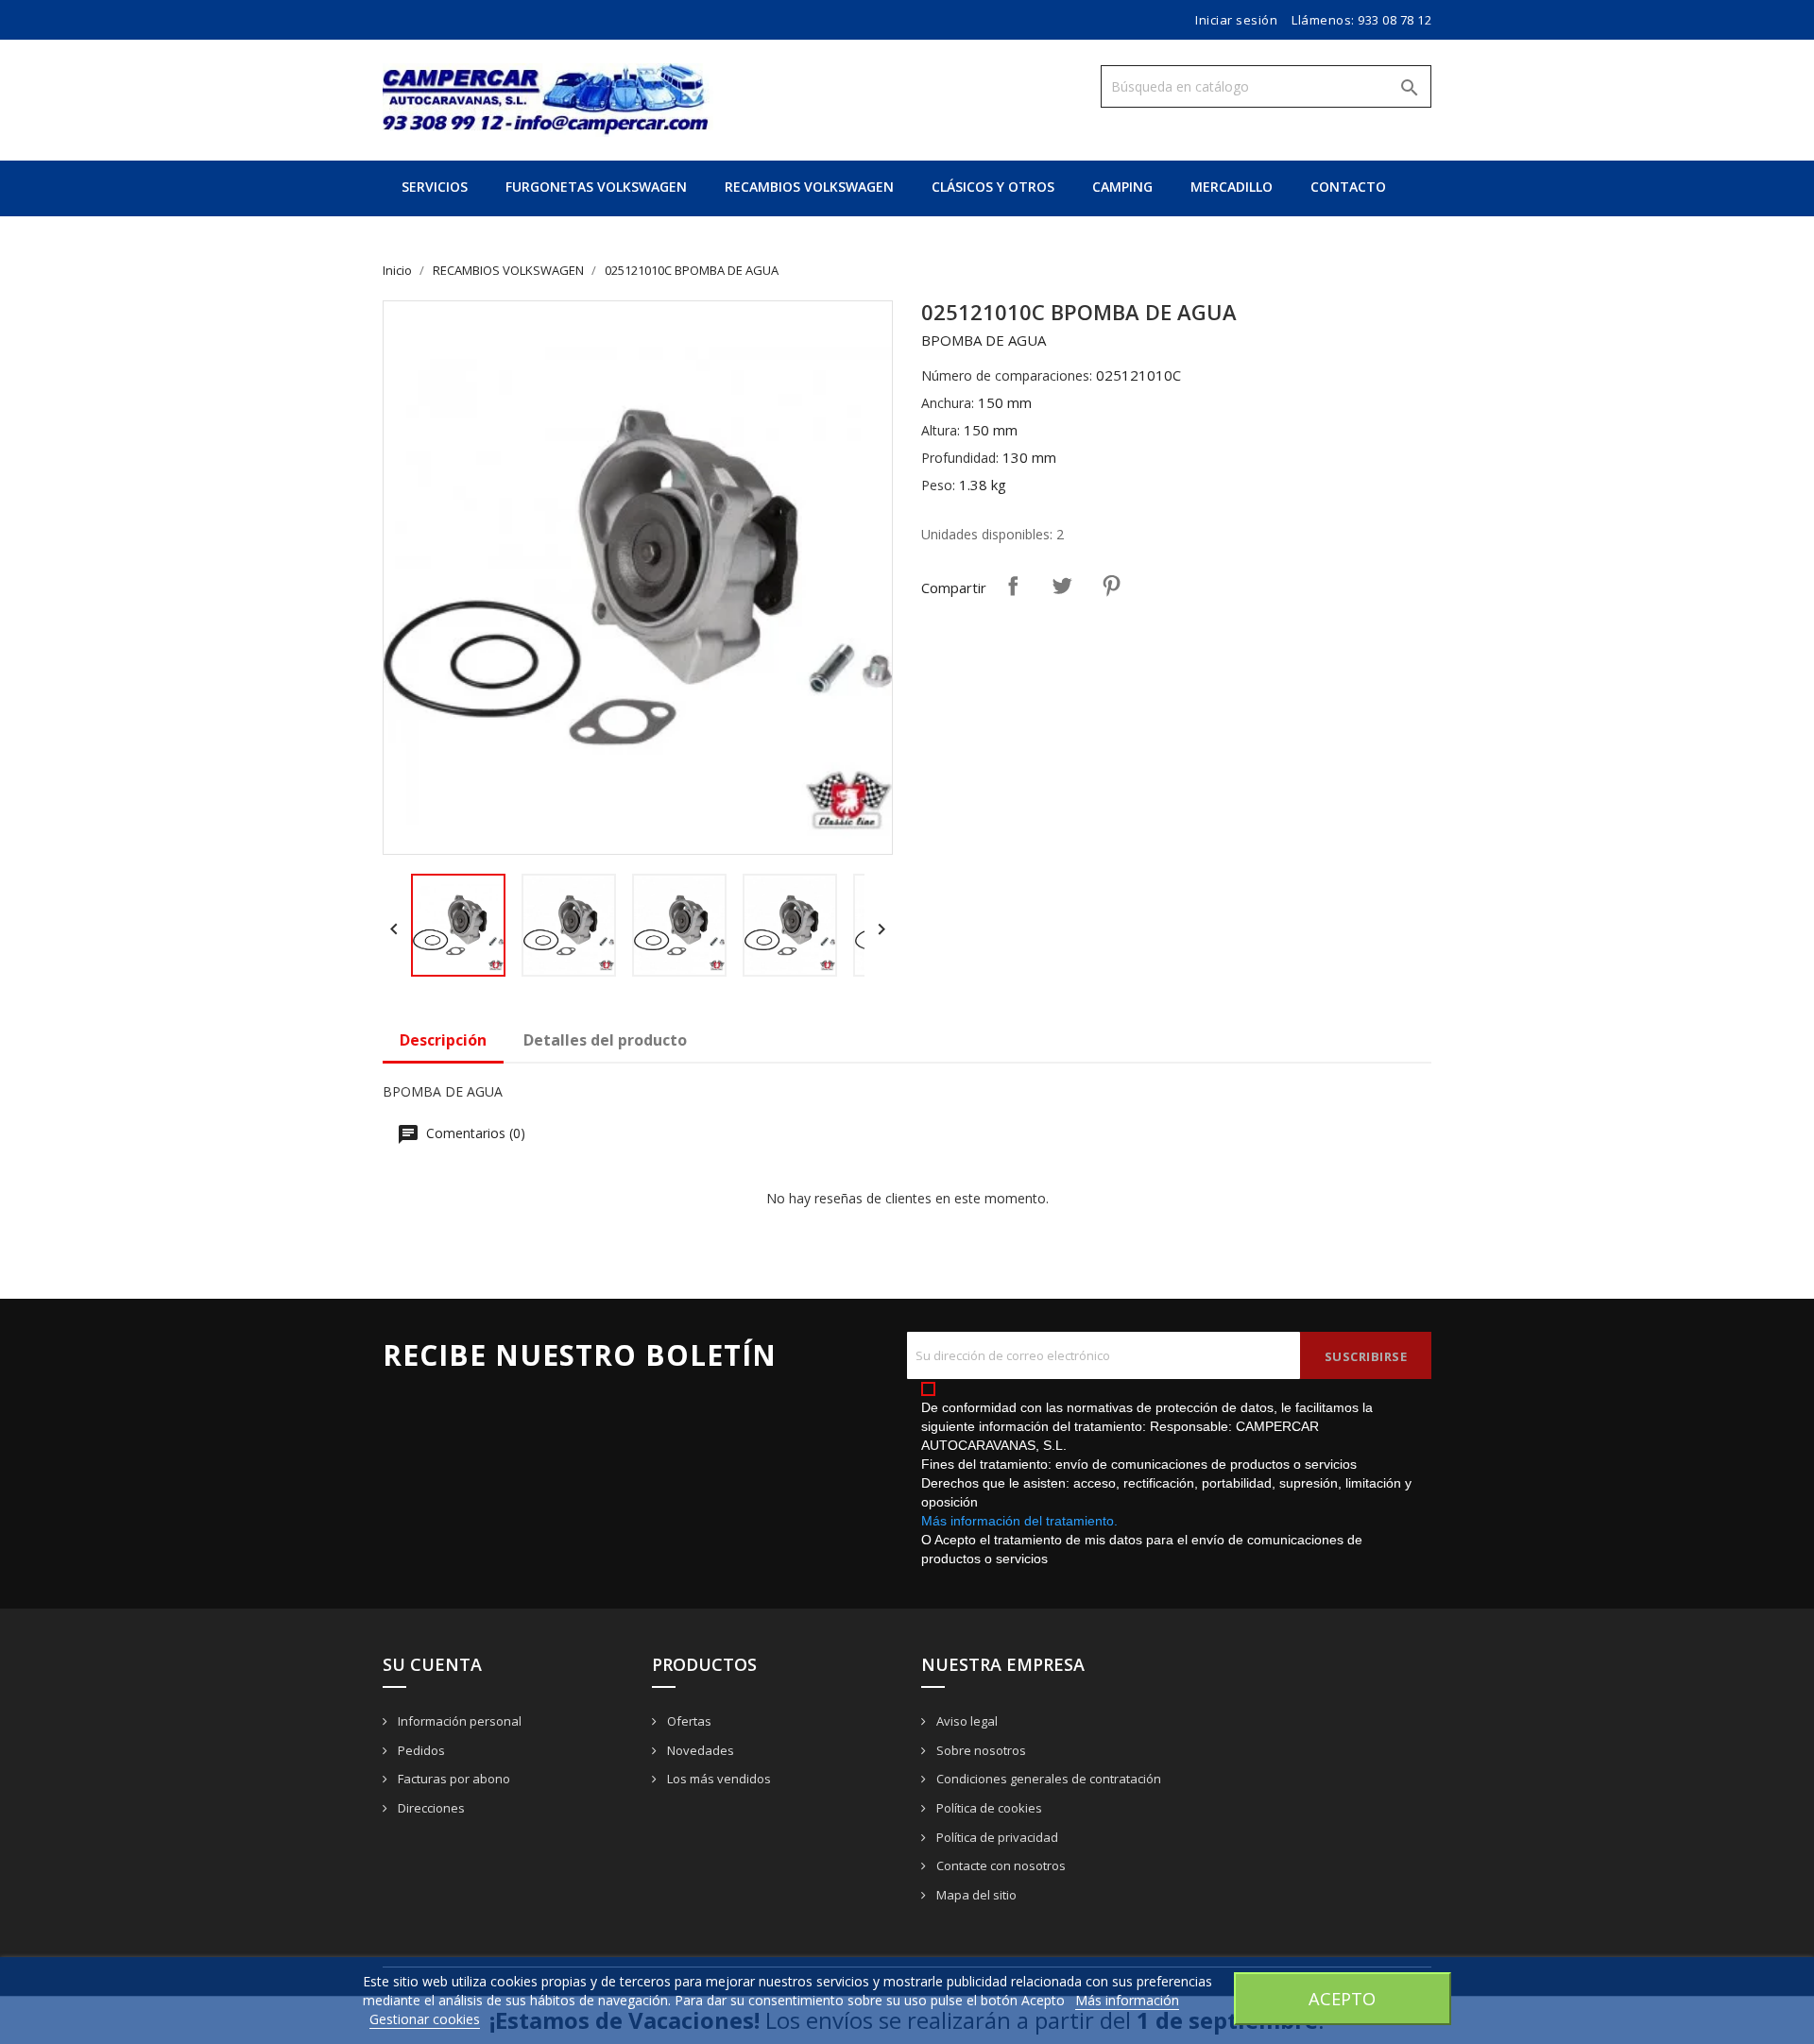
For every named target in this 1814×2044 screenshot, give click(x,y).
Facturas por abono (453, 1779)
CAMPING (1122, 187)
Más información (1127, 2000)
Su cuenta (432, 1664)
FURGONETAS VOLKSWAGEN (596, 187)
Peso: (938, 485)
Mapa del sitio (975, 1895)
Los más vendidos (718, 1779)
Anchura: (948, 403)
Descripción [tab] (443, 1040)
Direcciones (430, 1808)
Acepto (1342, 1998)
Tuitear (1062, 586)
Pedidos (420, 1750)
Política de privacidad (996, 1837)
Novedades (699, 1750)
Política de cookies (988, 1808)
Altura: (941, 430)
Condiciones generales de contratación (1047, 1779)
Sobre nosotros (980, 1750)
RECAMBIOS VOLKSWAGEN (809, 187)
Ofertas (688, 1721)
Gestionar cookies (425, 2019)
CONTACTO (1348, 187)
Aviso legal (966, 1721)
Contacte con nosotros (1000, 1865)
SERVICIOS (435, 187)
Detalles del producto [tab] (605, 1040)
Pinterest (1111, 586)
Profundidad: (960, 458)
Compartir (1013, 586)
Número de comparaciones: (1007, 375)
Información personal (458, 1721)
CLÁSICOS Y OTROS (993, 187)
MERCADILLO (1232, 187)
